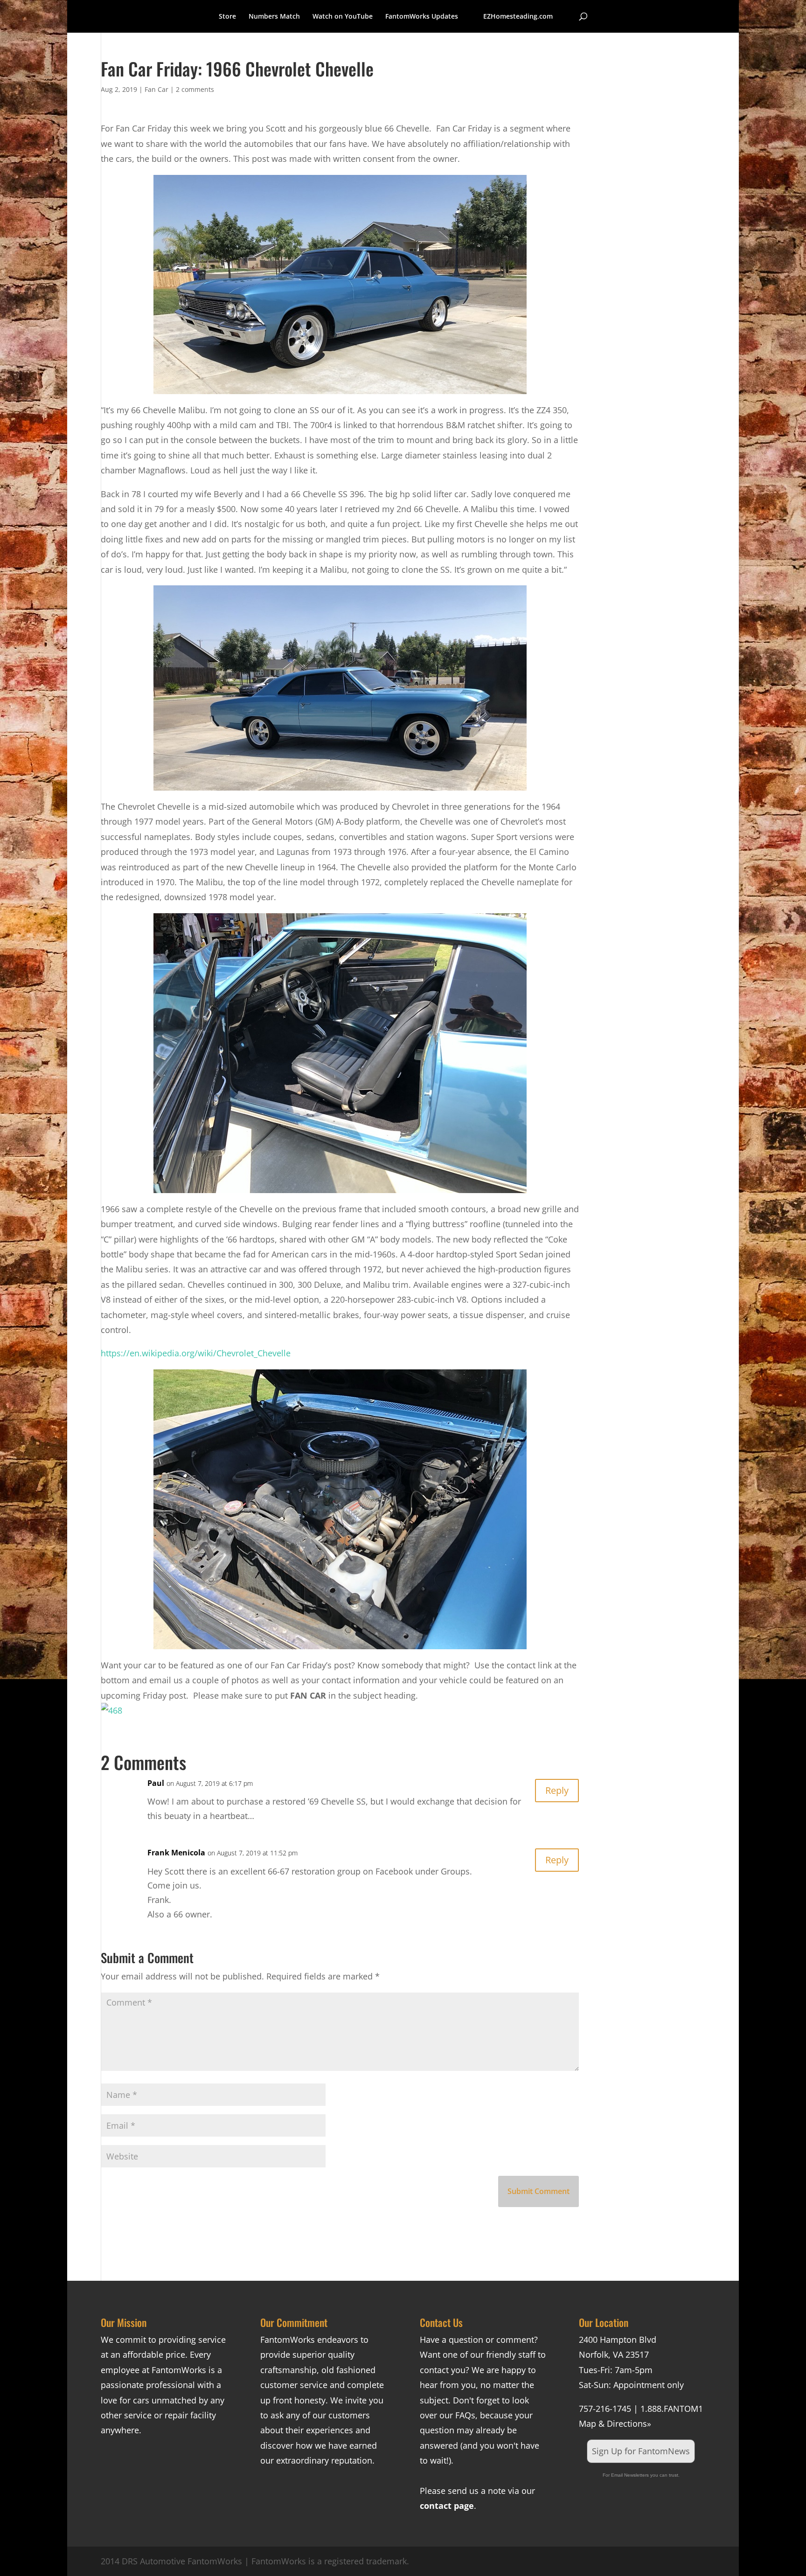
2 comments (195, 89)
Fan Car (156, 89)
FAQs (465, 2415)
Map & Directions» (615, 2423)
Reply (557, 1790)
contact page (447, 2506)
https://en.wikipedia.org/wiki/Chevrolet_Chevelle (196, 1353)
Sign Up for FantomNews (641, 2451)
